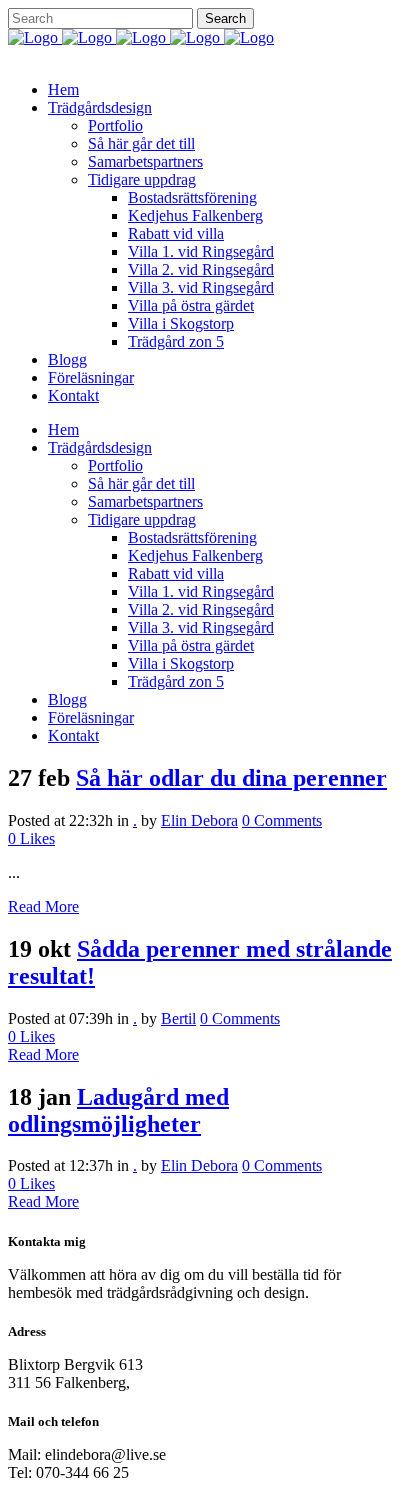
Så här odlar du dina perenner (231, 778)
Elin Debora (199, 820)
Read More (43, 906)
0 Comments (282, 820)
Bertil (178, 1018)
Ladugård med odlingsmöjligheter (118, 1110)
